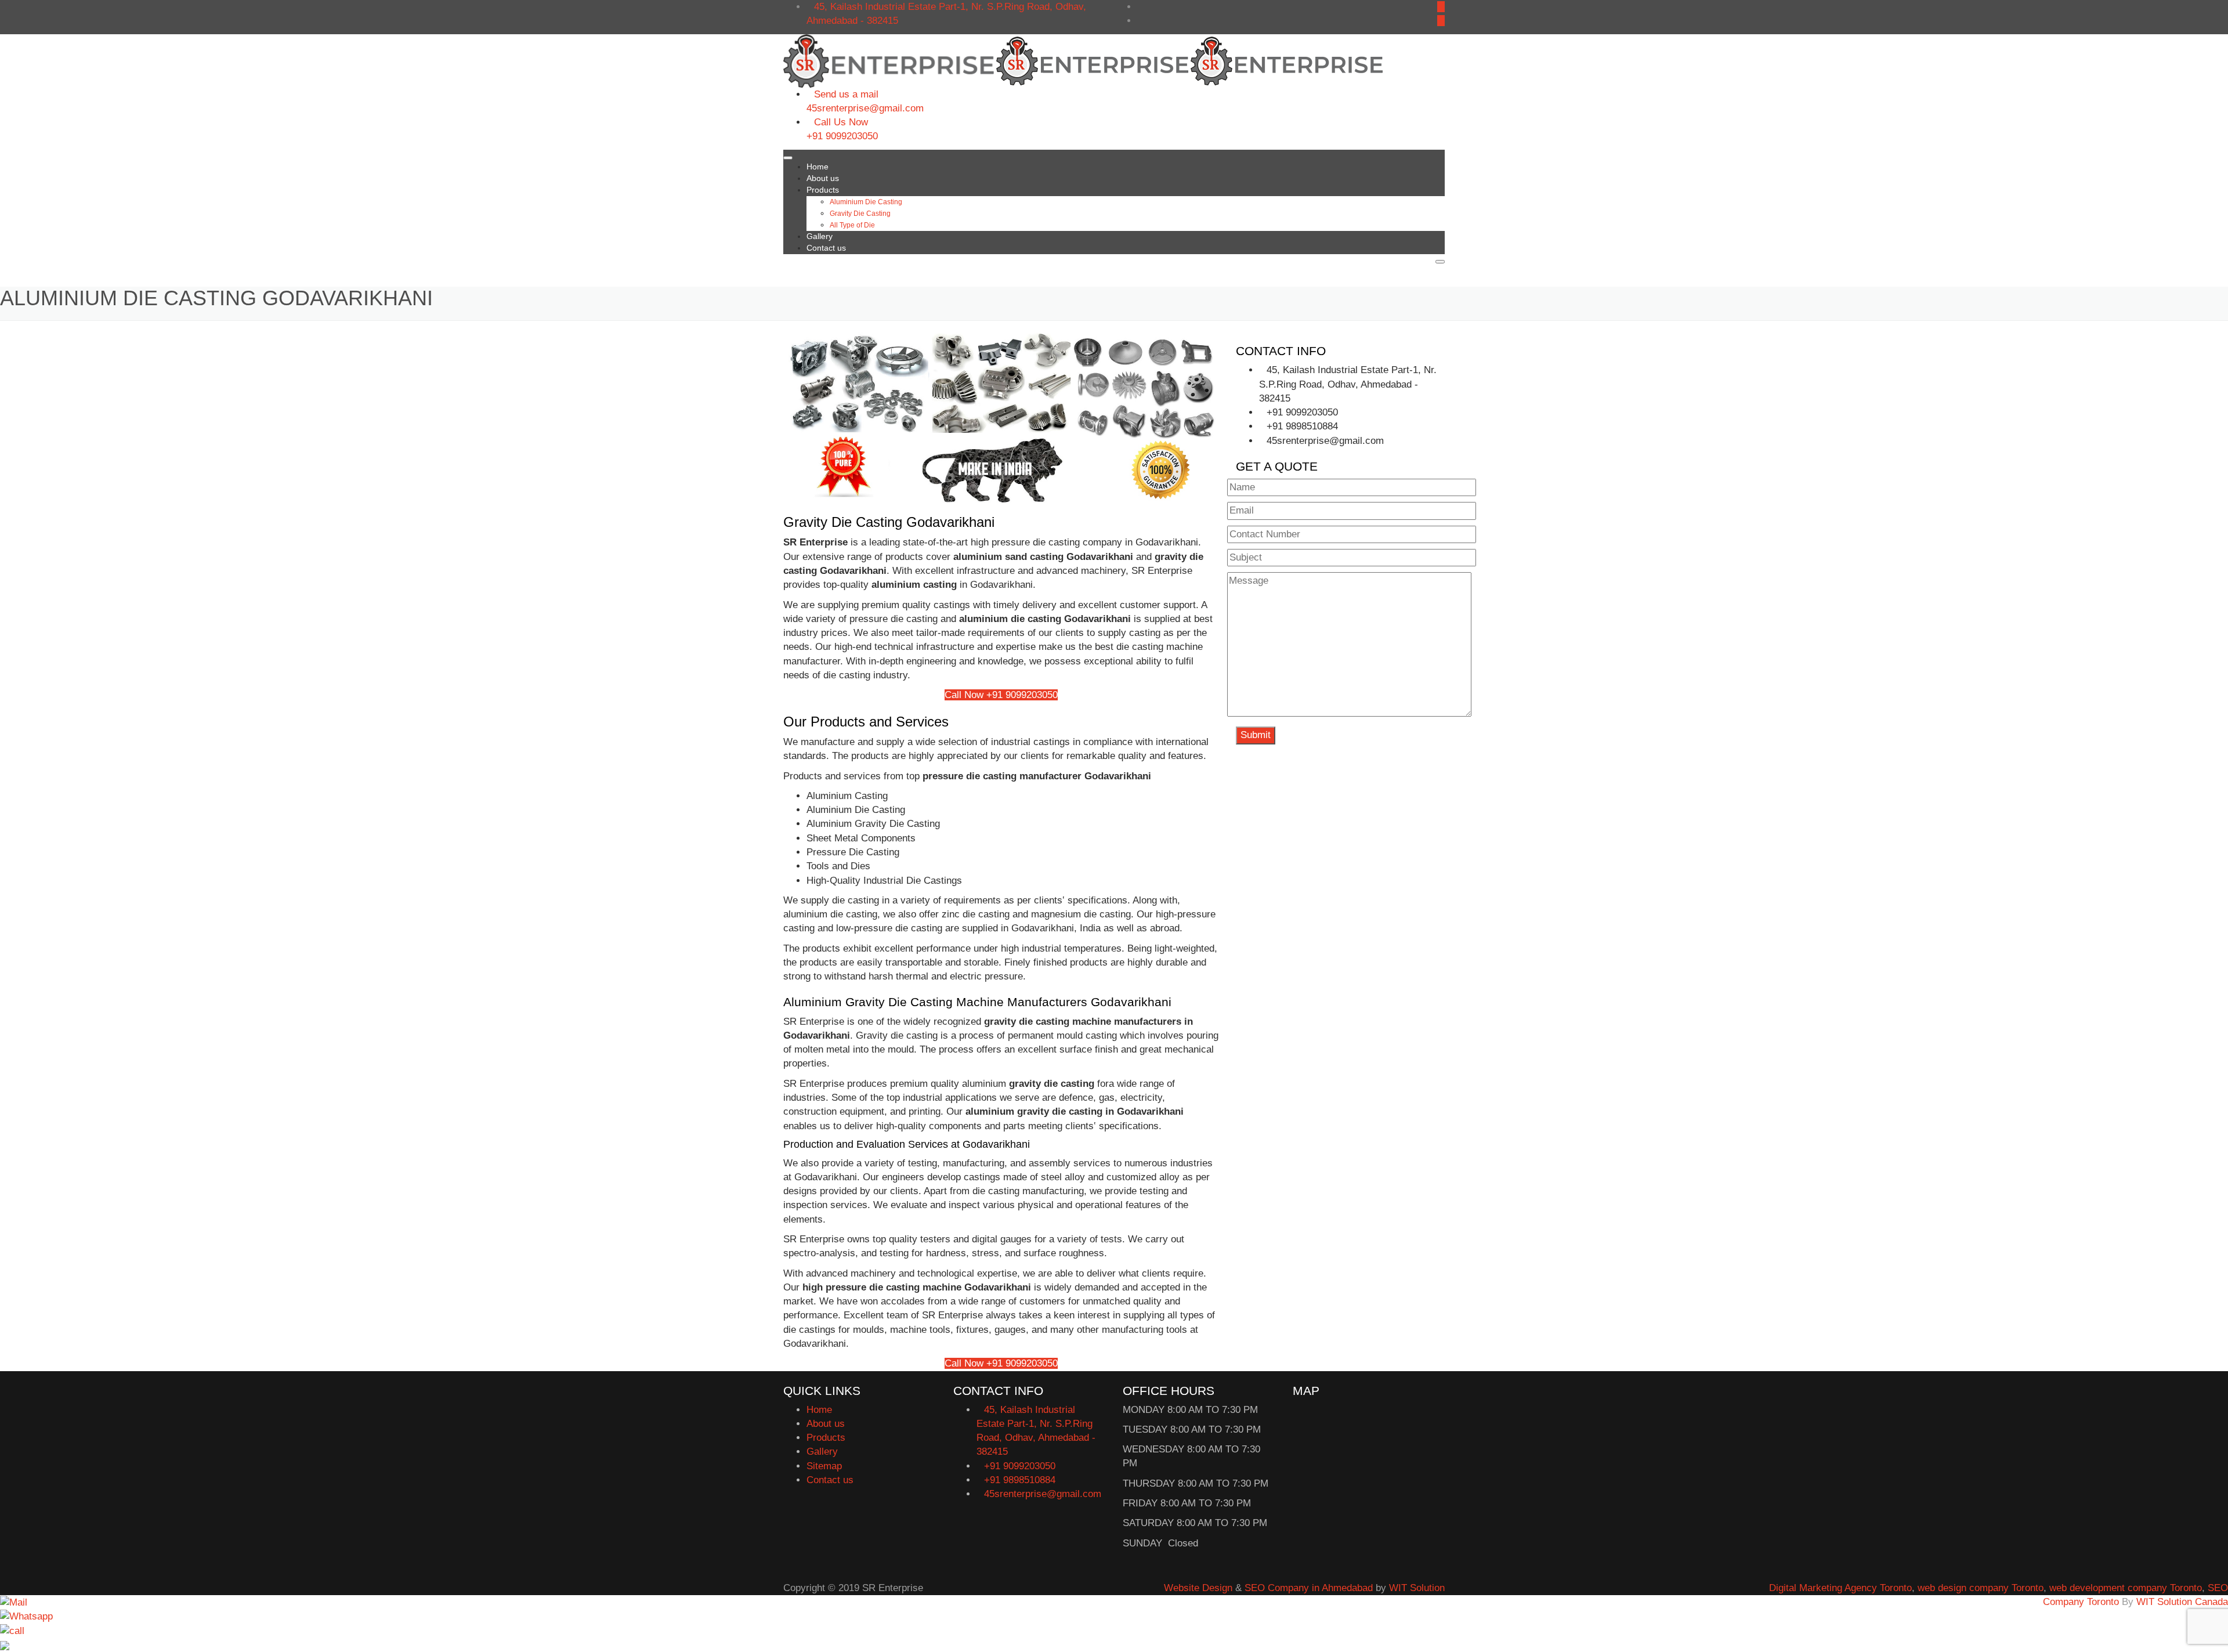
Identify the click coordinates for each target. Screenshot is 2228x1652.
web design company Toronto (1981, 1588)
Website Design (1198, 1588)
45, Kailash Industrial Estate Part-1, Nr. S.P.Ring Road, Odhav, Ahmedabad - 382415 (1348, 384)
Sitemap (824, 1466)
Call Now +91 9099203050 (1001, 695)
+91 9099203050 (842, 136)
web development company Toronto (2126, 1588)
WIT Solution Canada (2182, 1602)
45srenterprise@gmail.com (865, 108)
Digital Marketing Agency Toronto (1840, 1588)
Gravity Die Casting (860, 214)
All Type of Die (852, 225)
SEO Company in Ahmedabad (1309, 1588)
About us (823, 178)
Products (823, 190)
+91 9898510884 (1302, 426)
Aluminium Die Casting (866, 202)
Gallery (820, 236)
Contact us (826, 248)
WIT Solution (1417, 1588)
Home (818, 167)
